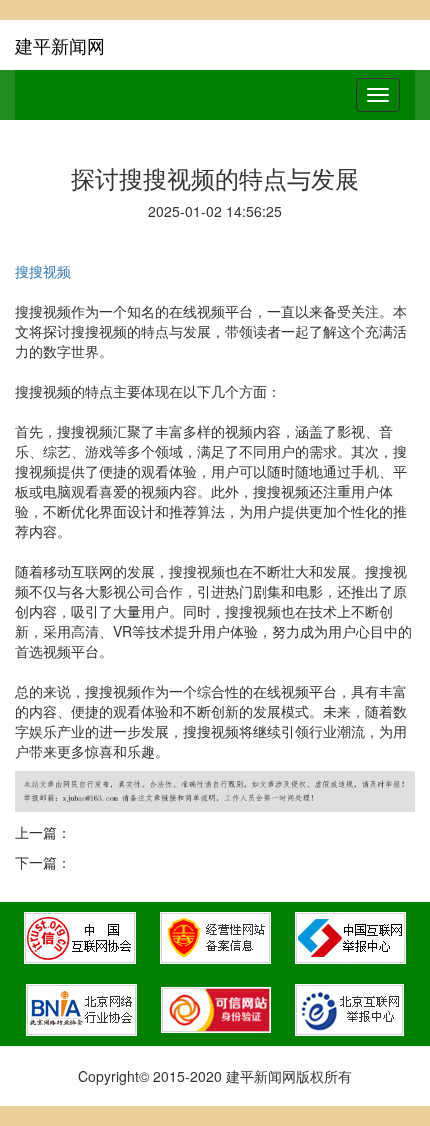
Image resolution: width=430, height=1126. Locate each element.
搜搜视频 (43, 271)
